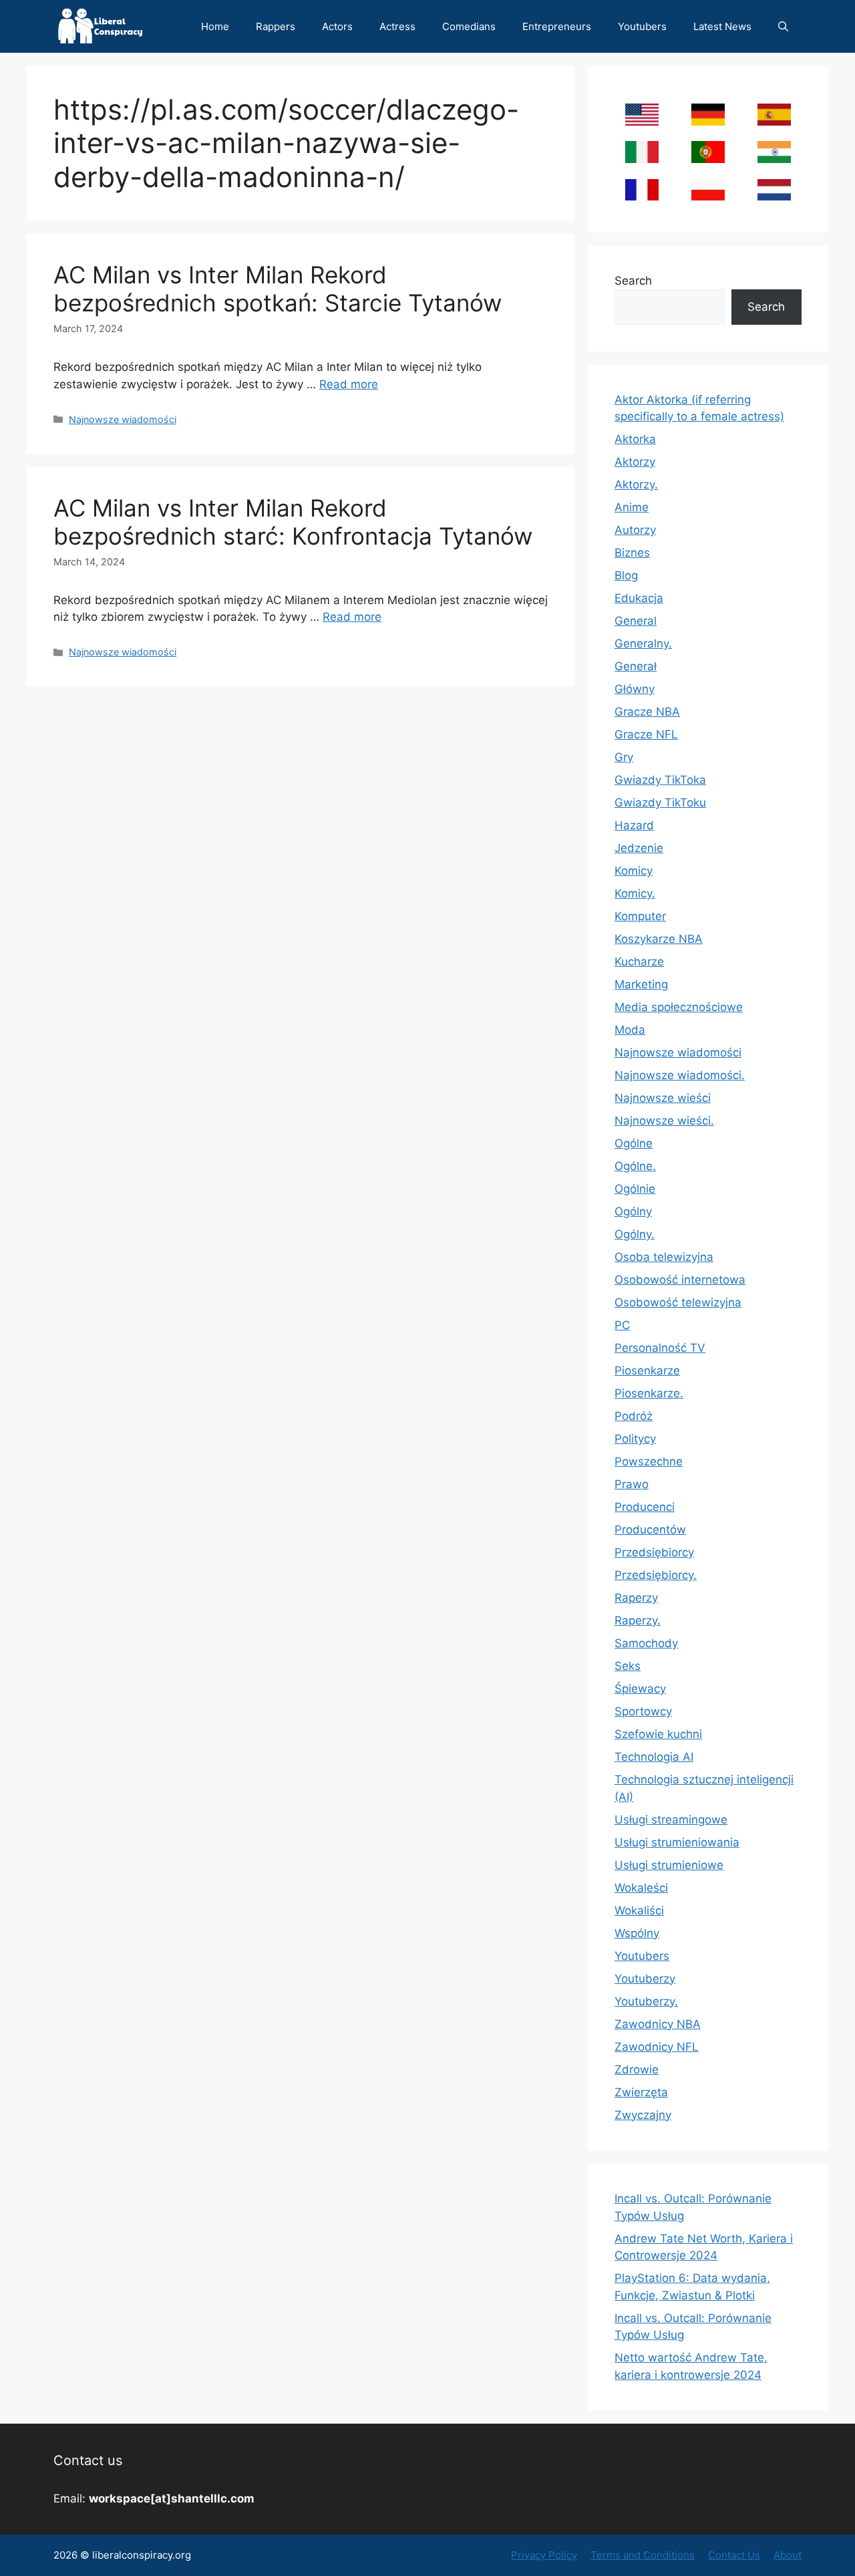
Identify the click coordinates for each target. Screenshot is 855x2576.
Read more (349, 384)
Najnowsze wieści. (664, 1121)
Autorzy (635, 530)
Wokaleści (641, 1888)
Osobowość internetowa (680, 1280)
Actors (337, 26)
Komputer (640, 916)
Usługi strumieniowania (677, 1842)
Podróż (634, 1416)
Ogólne (634, 1143)
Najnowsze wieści (663, 1098)
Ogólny (633, 1211)
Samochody (646, 1643)
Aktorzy (635, 462)
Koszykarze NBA (659, 939)
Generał (636, 666)
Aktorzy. (636, 484)
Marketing (641, 984)
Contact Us (734, 2555)
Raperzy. (638, 1620)
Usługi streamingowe (671, 1820)
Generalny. (643, 643)
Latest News (722, 26)
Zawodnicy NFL (657, 2047)
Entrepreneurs (557, 26)
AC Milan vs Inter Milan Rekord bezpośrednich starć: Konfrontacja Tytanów (293, 522)
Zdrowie (637, 2069)
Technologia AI (654, 1757)
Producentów (650, 1530)
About (788, 2555)
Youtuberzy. (646, 2001)
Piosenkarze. (649, 1393)
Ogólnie (635, 1189)
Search (633, 281)
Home (215, 26)
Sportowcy (643, 1711)
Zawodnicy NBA (658, 2024)
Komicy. (635, 893)
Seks (628, 1666)
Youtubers (642, 26)
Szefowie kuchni (658, 1734)
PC (622, 1325)
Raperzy (636, 1598)
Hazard (634, 825)
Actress (397, 26)
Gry (624, 757)
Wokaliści (639, 1910)
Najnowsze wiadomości (123, 419)
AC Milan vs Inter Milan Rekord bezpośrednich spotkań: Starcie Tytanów (278, 289)
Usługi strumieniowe (669, 1865)
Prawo (632, 1484)
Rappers (276, 26)
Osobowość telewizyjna (678, 1302)
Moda (630, 1030)
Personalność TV (660, 1348)
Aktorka (635, 439)
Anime (632, 507)
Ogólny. (635, 1234)
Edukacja (639, 598)
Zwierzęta (641, 2092)
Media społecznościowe (679, 1007)
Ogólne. (635, 1166)
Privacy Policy (544, 2555)
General (636, 621)
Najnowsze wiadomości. (680, 1075)
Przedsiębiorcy (654, 1552)
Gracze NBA (647, 712)
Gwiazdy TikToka (660, 780)
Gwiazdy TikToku (660, 803)
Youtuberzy (645, 1979)
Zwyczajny (643, 2115)
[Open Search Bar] (783, 26)
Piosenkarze (647, 1371)
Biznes (632, 553)
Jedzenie (639, 848)
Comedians (469, 26)
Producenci (645, 1507)
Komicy (634, 871)
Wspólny (637, 1933)
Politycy (635, 1439)
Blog (626, 575)
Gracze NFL (646, 734)
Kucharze (639, 962)
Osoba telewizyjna (664, 1257)
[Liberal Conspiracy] (99, 26)
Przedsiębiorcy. (656, 1575)
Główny (635, 689)
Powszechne (649, 1461)
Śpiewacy (640, 1689)
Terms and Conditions (643, 2555)
